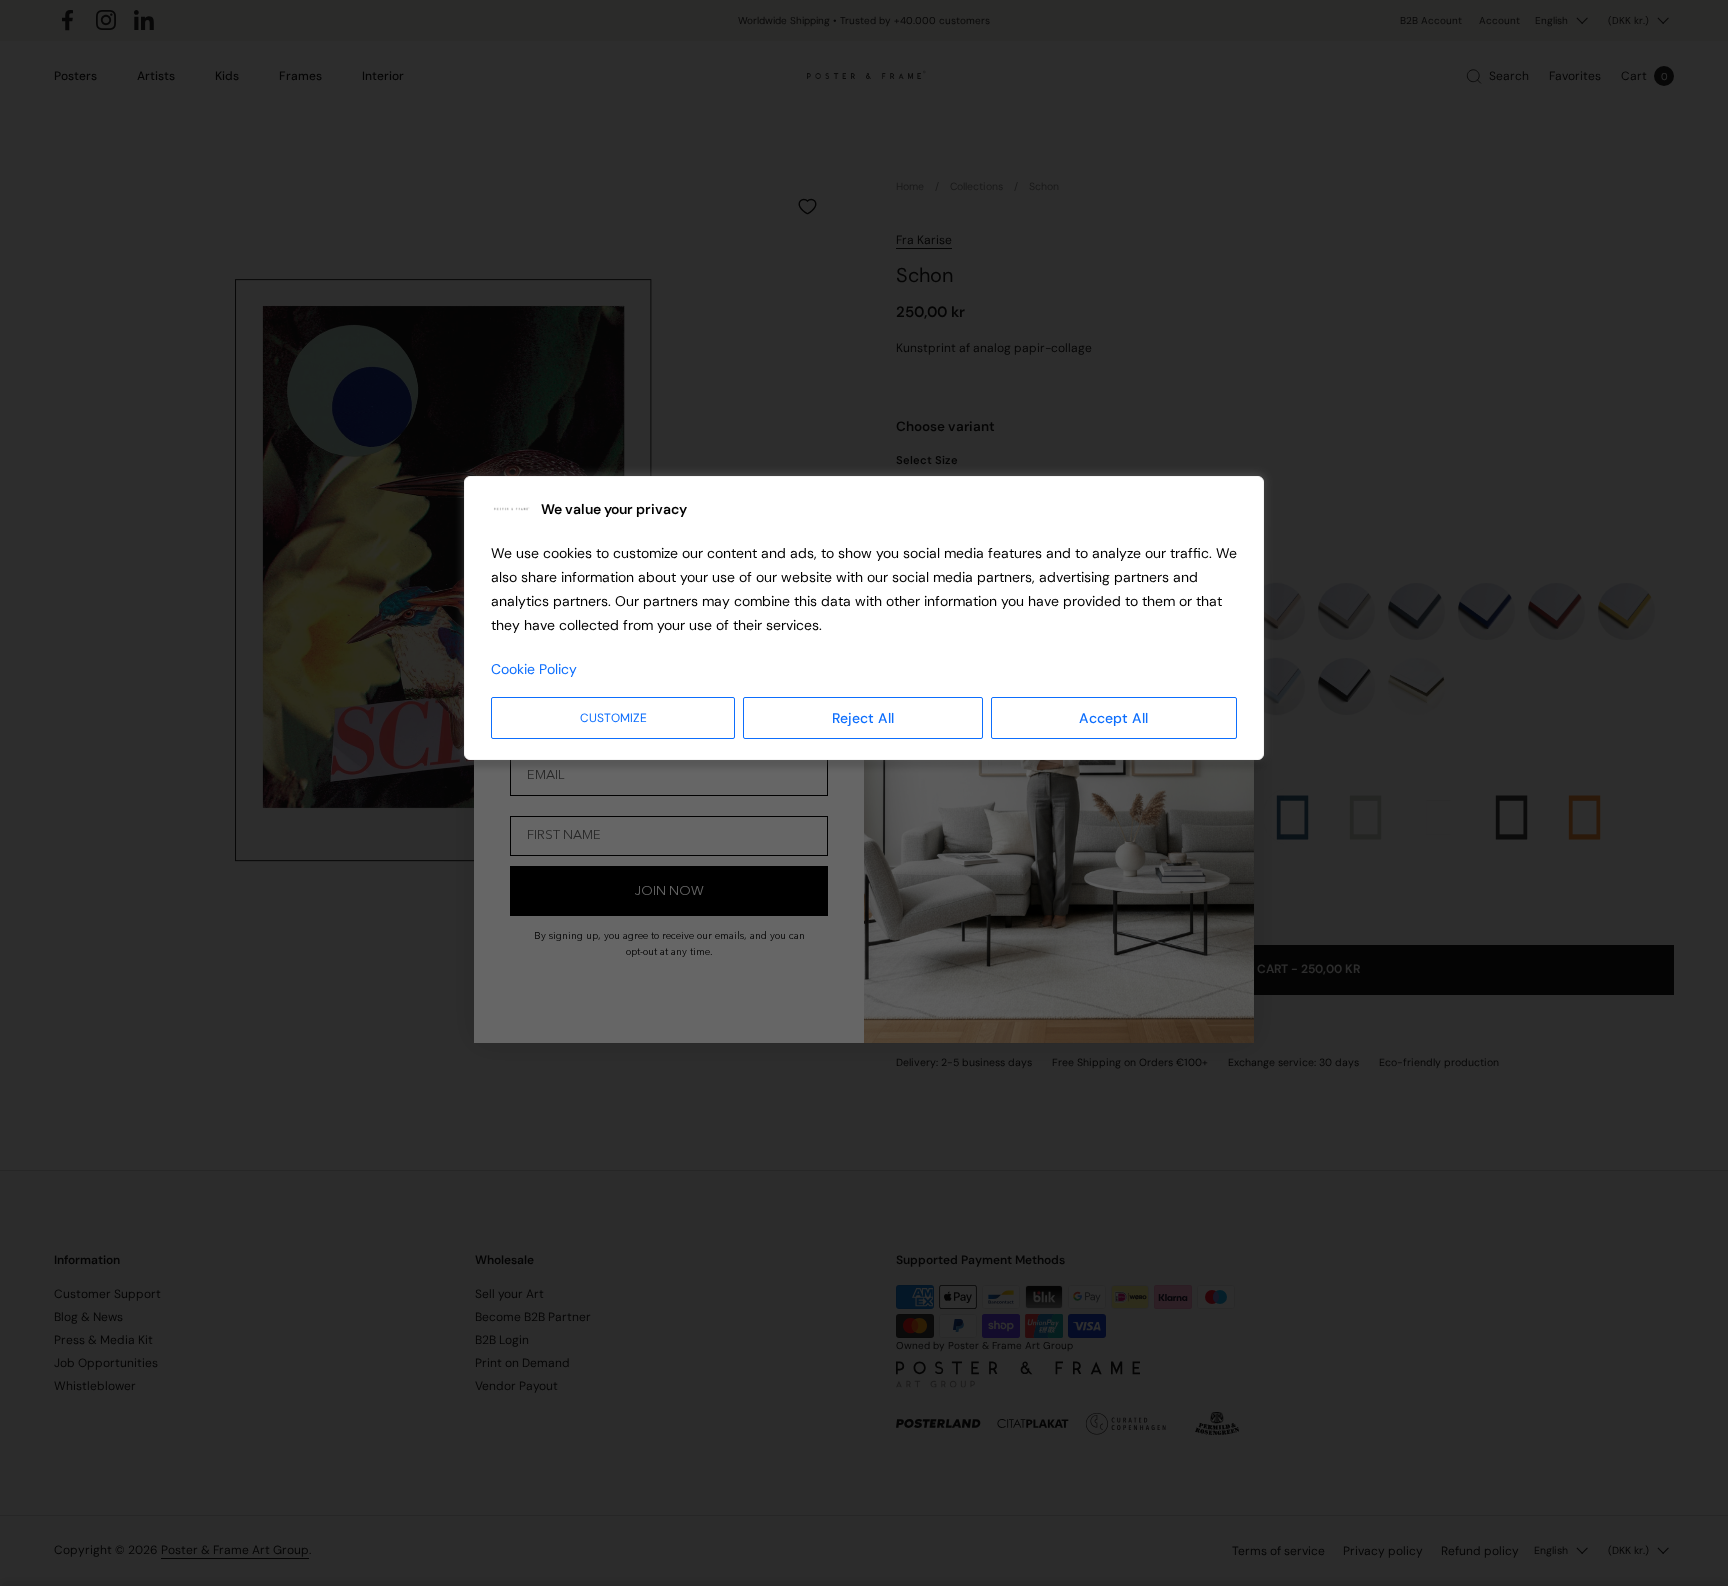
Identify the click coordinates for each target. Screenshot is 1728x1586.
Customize (613, 718)
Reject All (863, 718)
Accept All (1113, 718)
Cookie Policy (534, 669)
